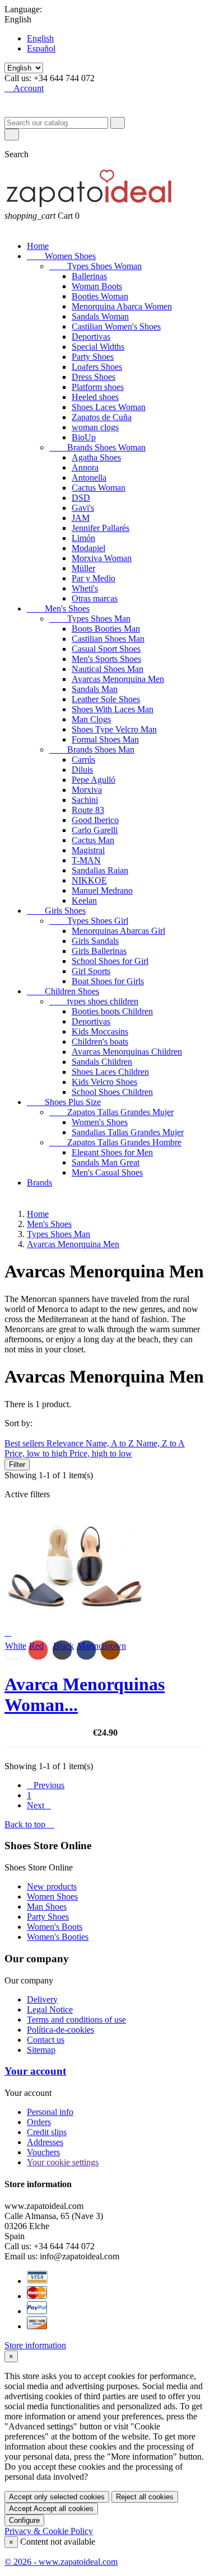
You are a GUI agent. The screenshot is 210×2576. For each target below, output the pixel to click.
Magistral (88, 850)
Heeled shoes (95, 397)
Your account (35, 2071)
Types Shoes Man (90, 619)
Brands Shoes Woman (97, 447)
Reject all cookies (145, 2497)
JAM (81, 518)
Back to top (29, 1824)
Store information (35, 2345)
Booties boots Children (112, 1011)
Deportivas (91, 337)
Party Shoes (93, 357)
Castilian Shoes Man (108, 639)
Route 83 (88, 810)
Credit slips (47, 2132)
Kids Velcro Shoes (104, 1082)
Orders (39, 2122)
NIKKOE (89, 880)
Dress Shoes (94, 377)
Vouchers (43, 2152)
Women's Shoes (100, 1122)
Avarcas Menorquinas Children (127, 1052)
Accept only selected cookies (57, 2497)
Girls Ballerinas (99, 951)
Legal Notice (50, 2009)
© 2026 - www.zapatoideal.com (61, 2562)
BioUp (84, 437)
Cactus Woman (99, 488)
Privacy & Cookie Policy (49, 2531)
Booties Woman (100, 296)
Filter (17, 1465)
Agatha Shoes (96, 457)
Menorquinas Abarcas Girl (118, 931)
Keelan (84, 901)
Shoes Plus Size (64, 1102)
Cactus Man (93, 840)
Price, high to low (101, 1453)
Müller (83, 568)
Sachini (85, 800)
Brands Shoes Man (92, 749)
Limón (83, 538)
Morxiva (87, 790)
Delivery (42, 1999)
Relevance (66, 1443)
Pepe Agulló (94, 780)
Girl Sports (91, 971)
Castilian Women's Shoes (116, 326)
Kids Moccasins (100, 1031)
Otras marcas (95, 598)
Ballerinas (89, 276)
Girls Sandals (95, 941)
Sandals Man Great (106, 1162)
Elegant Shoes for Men (112, 1152)
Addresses (45, 2142)
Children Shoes (63, 991)
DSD (81, 498)
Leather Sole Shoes (106, 699)
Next (39, 1805)
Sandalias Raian (100, 870)
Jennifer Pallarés (101, 528)
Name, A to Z (111, 1443)
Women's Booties (58, 1937)
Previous (46, 1785)
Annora (85, 467)
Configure (24, 2520)
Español (41, 48)
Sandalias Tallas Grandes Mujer (128, 1132)
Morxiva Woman (102, 558)
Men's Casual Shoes (107, 1172)
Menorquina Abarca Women (122, 306)
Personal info (50, 2112)
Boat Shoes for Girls (108, 981)
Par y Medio (94, 578)
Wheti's (85, 588)
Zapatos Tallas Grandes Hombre (115, 1142)
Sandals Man (95, 689)
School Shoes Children (112, 1092)
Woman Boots (97, 286)
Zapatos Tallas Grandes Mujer (111, 1112)
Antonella (89, 478)
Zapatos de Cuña (102, 417)
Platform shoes (98, 387)
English (40, 38)
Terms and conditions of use (76, 2020)
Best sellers (25, 1443)
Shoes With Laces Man (113, 709)
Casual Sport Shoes (106, 649)
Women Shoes (61, 256)
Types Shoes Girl (89, 921)
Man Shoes (47, 1907)
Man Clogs (91, 719)
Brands (39, 1183)
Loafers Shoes (97, 367)
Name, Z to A (160, 1443)
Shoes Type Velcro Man (114, 729)
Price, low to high (37, 1453)
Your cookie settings (63, 2162)
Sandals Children (102, 1062)
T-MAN (86, 860)
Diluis (82, 770)
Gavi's (83, 508)
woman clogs (95, 427)
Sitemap (41, 2050)
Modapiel (88, 548)
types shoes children (94, 1001)
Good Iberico (95, 820)
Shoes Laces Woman (109, 407)
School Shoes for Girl (110, 961)
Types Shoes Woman (95, 266)
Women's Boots (55, 1927)
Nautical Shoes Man (108, 669)
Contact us (46, 2040)
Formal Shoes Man (105, 739)
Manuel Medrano (102, 890)
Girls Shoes (56, 911)
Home (38, 246)
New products (52, 1886)
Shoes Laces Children (110, 1072)
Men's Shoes (58, 608)
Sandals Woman (100, 316)
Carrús (83, 760)
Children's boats (100, 1042)
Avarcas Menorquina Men (118, 679)
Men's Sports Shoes (106, 659)
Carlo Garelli (95, 830)
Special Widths (98, 347)
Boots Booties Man (106, 629)
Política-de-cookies (60, 2030)
